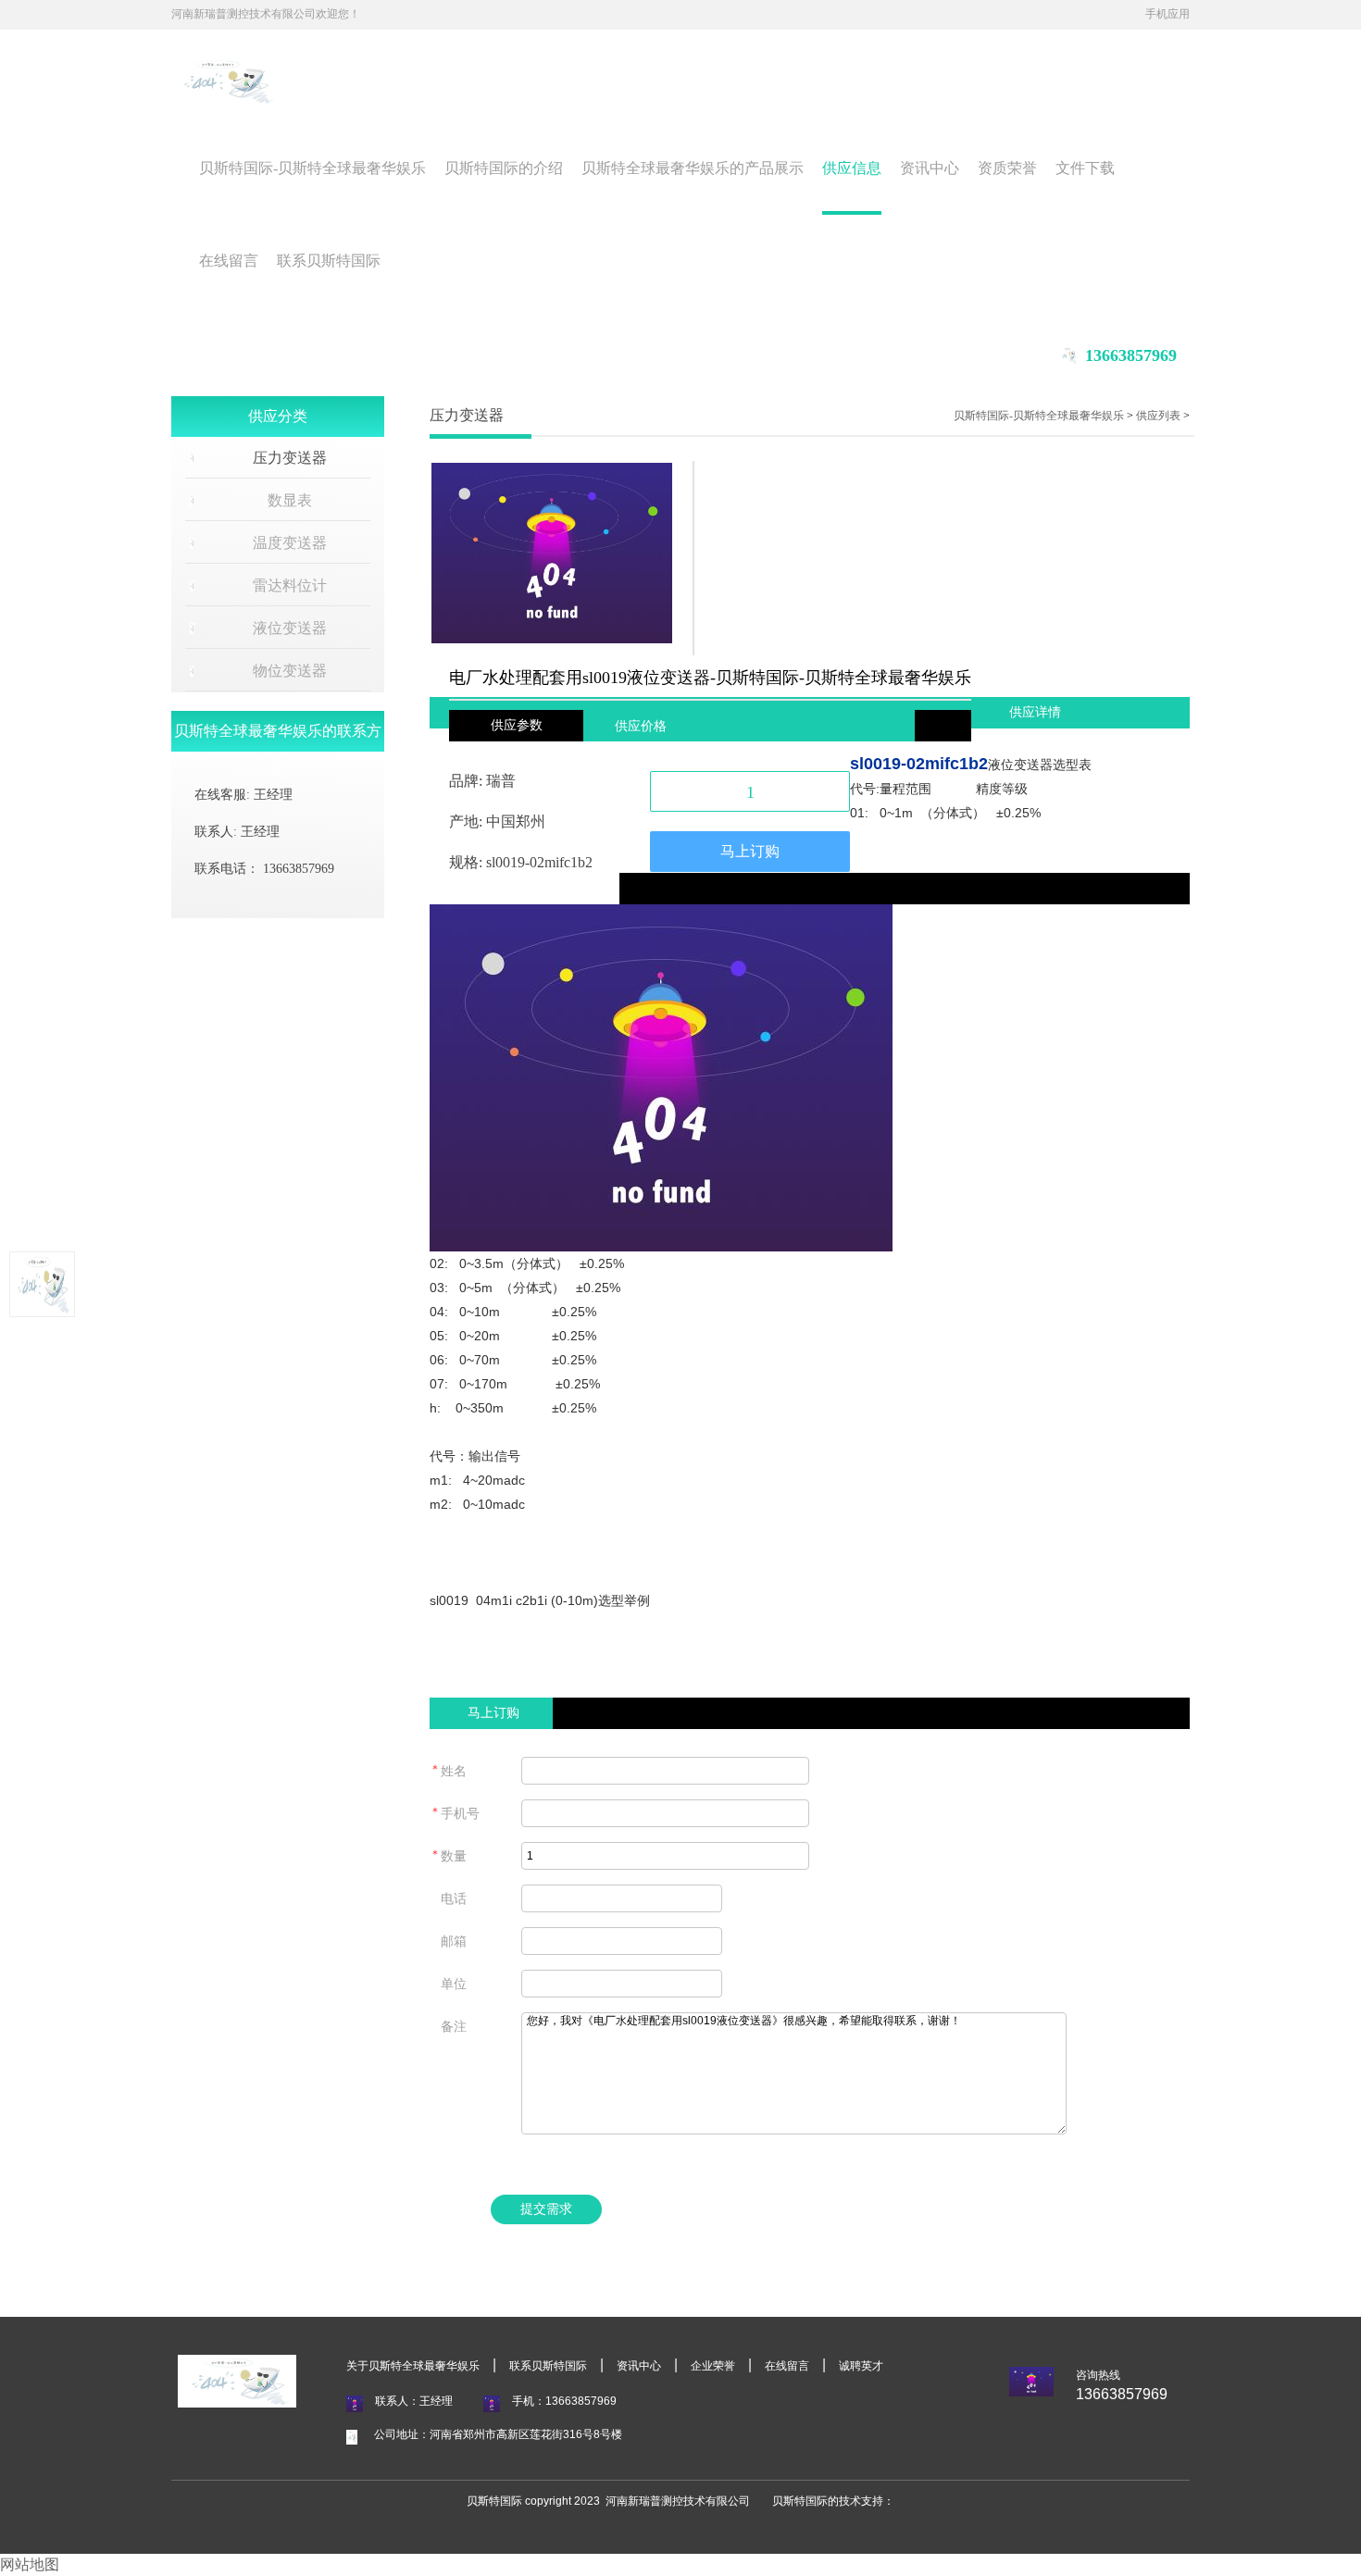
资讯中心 (930, 168)
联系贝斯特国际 (329, 261)
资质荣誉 (1007, 168)
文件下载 (1085, 168)
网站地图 (30, 2564)
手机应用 (1167, 14)
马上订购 (750, 851)
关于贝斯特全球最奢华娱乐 (413, 2366)
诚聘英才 (861, 2366)
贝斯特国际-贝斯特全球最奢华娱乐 (312, 168)
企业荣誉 (713, 2366)
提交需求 (546, 2209)
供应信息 (852, 168)
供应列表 (1158, 416)
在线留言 (229, 261)
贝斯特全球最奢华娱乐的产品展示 (693, 168)
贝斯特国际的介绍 (504, 168)
